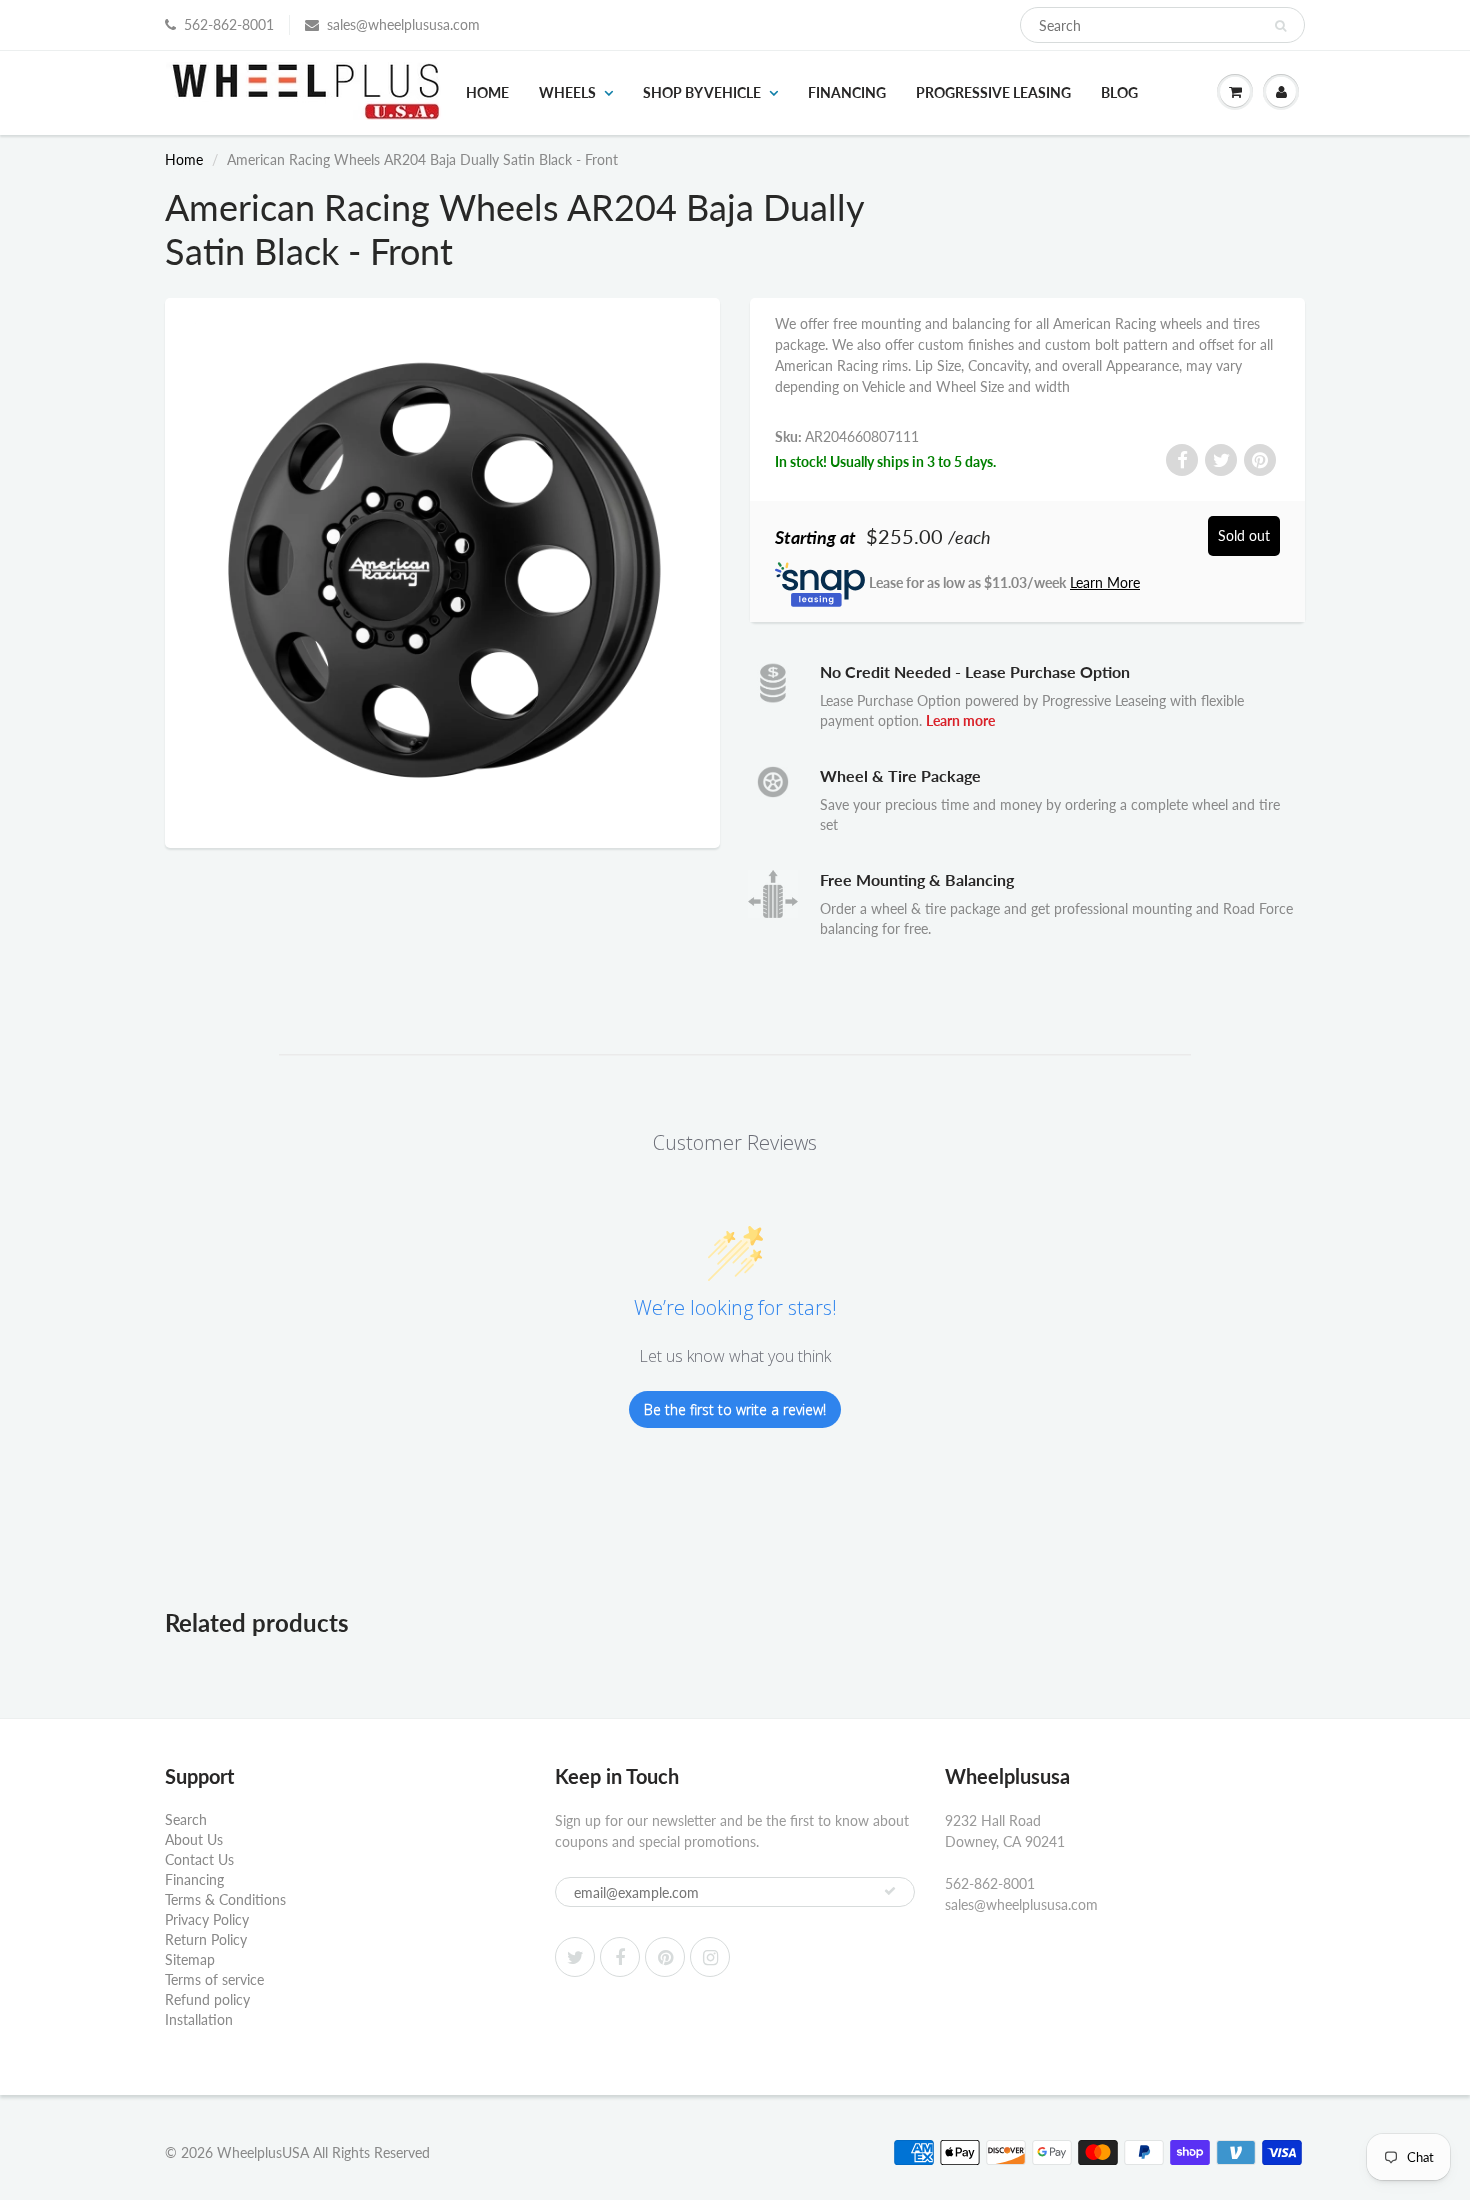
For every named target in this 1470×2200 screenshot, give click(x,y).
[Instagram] (710, 1957)
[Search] (1280, 26)
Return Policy (206, 1939)
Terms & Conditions (225, 1899)
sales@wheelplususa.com (403, 24)
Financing (847, 92)
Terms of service (214, 1979)
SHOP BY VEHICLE (702, 92)
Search (186, 1819)
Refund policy (207, 1999)
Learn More (1105, 582)
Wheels (567, 92)
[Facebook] (620, 1957)
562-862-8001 (229, 24)
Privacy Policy (207, 1919)
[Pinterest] (665, 1957)
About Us (194, 1839)
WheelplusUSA (263, 2152)
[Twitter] (575, 1957)
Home (487, 92)
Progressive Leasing (993, 92)
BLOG (1119, 92)
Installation (199, 2019)
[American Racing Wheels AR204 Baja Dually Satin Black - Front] (442, 570)
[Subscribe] (890, 1891)
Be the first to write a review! (735, 1409)
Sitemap (190, 1959)
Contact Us (199, 1859)
